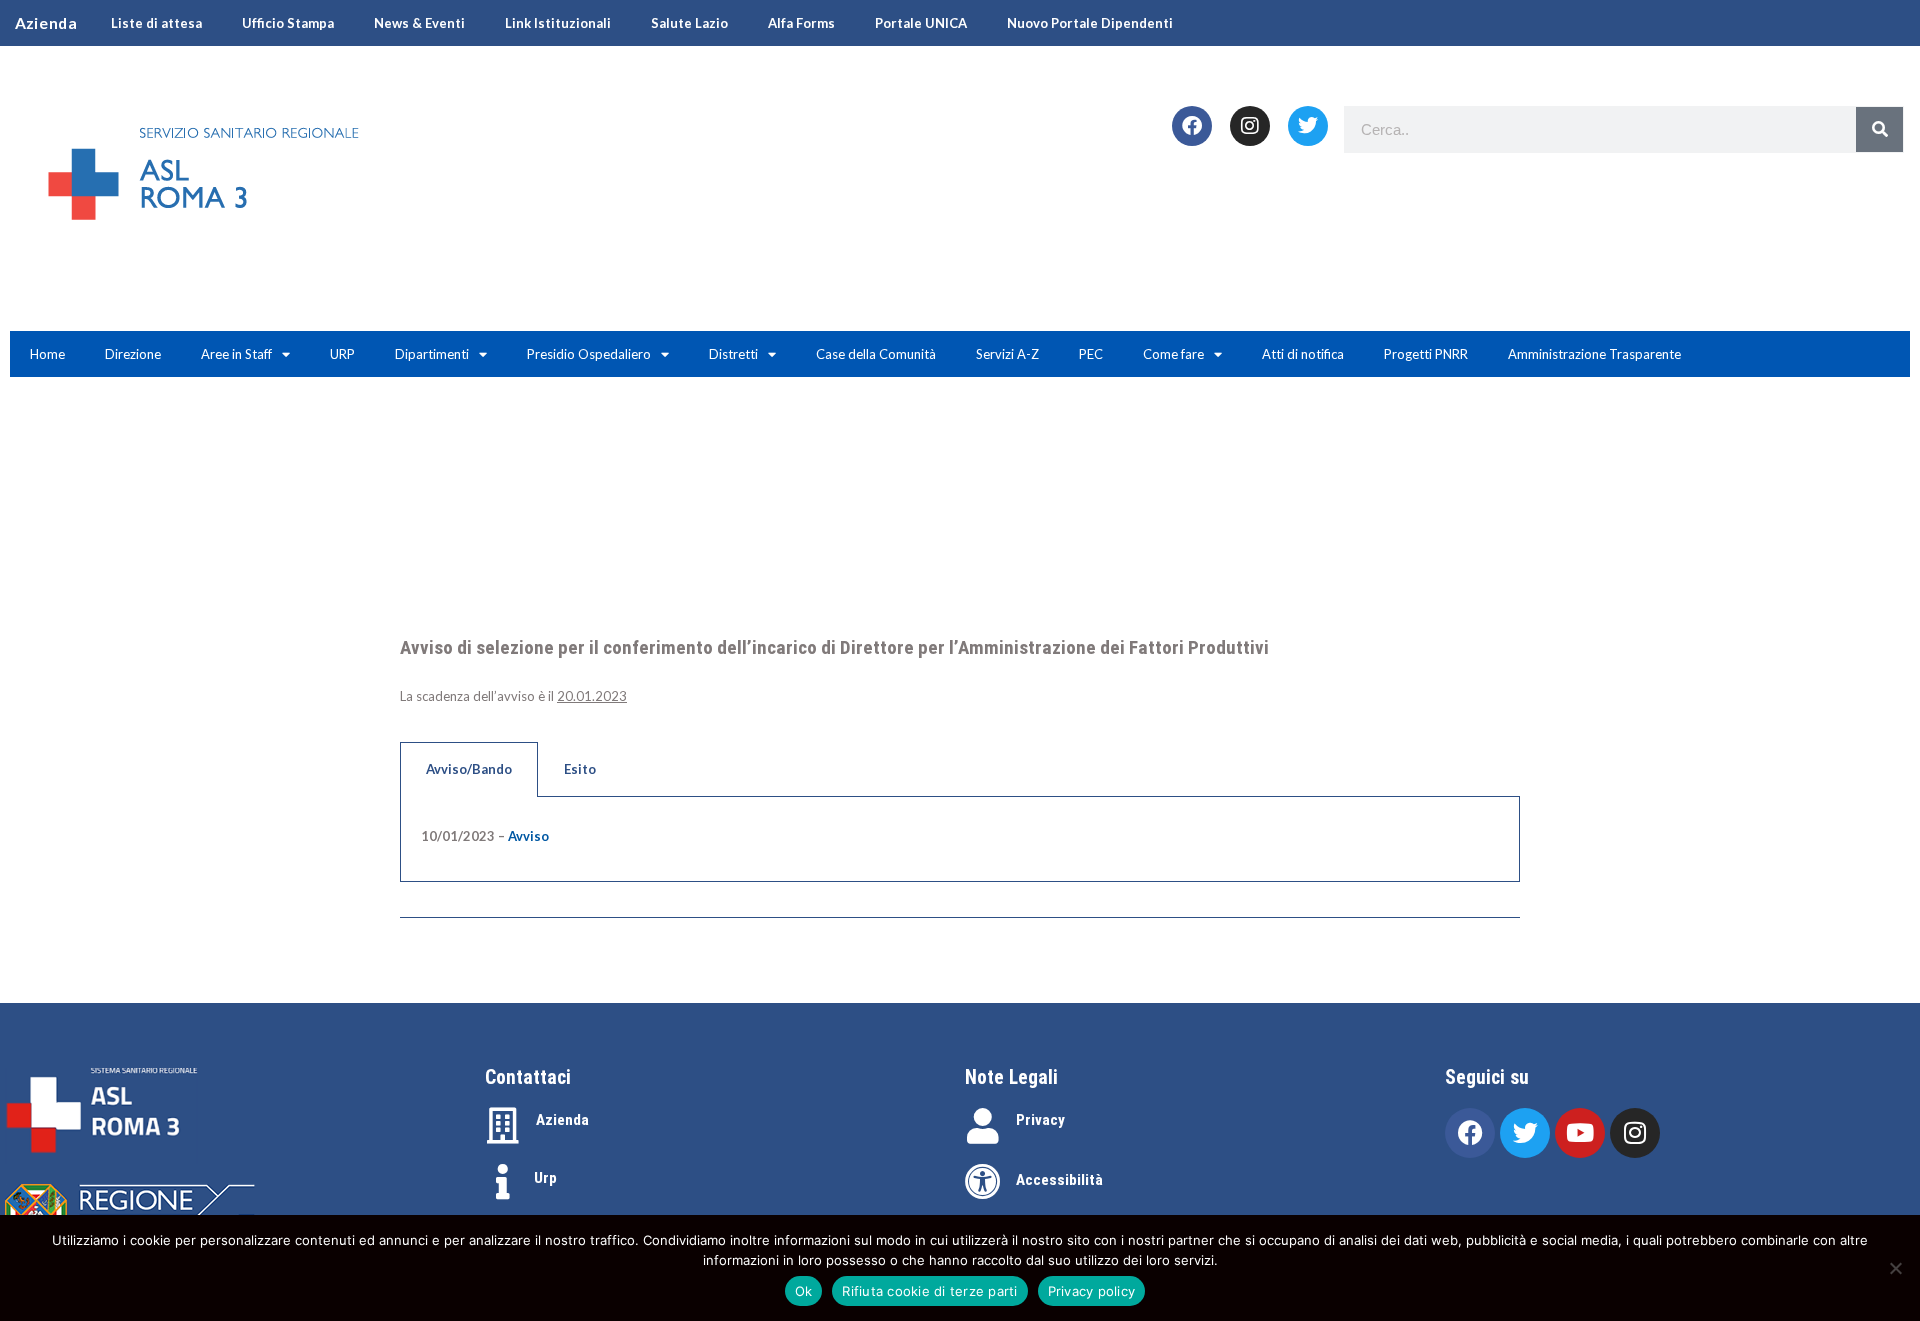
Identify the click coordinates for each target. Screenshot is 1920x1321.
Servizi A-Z (1007, 354)
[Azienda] (503, 1126)
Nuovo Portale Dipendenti (1090, 23)
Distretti (733, 354)
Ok (804, 1291)
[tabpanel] (960, 840)
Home (47, 354)
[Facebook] (1192, 126)
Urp (545, 1178)
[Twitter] (1308, 126)
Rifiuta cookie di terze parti (929, 1291)
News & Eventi (419, 23)
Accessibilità (1059, 1180)
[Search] (1879, 129)
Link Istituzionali (558, 23)
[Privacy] (983, 1126)
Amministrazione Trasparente (1594, 354)
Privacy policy (1092, 1291)
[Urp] (503, 1182)
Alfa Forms (801, 23)
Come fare (1173, 354)
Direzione (133, 354)
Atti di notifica (1303, 354)
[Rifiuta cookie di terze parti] (1895, 1268)
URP (342, 354)
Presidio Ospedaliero (589, 354)
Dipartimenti (432, 354)
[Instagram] (1250, 126)
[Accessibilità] (983, 1182)
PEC (1091, 354)
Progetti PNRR (1426, 354)
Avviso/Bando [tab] (469, 769)
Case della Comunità (876, 354)
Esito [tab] (580, 769)
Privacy (1040, 1120)
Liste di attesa (156, 23)
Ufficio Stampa (288, 23)
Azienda (562, 1120)
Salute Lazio (689, 23)
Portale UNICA (921, 23)
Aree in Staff (236, 354)
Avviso (528, 836)
